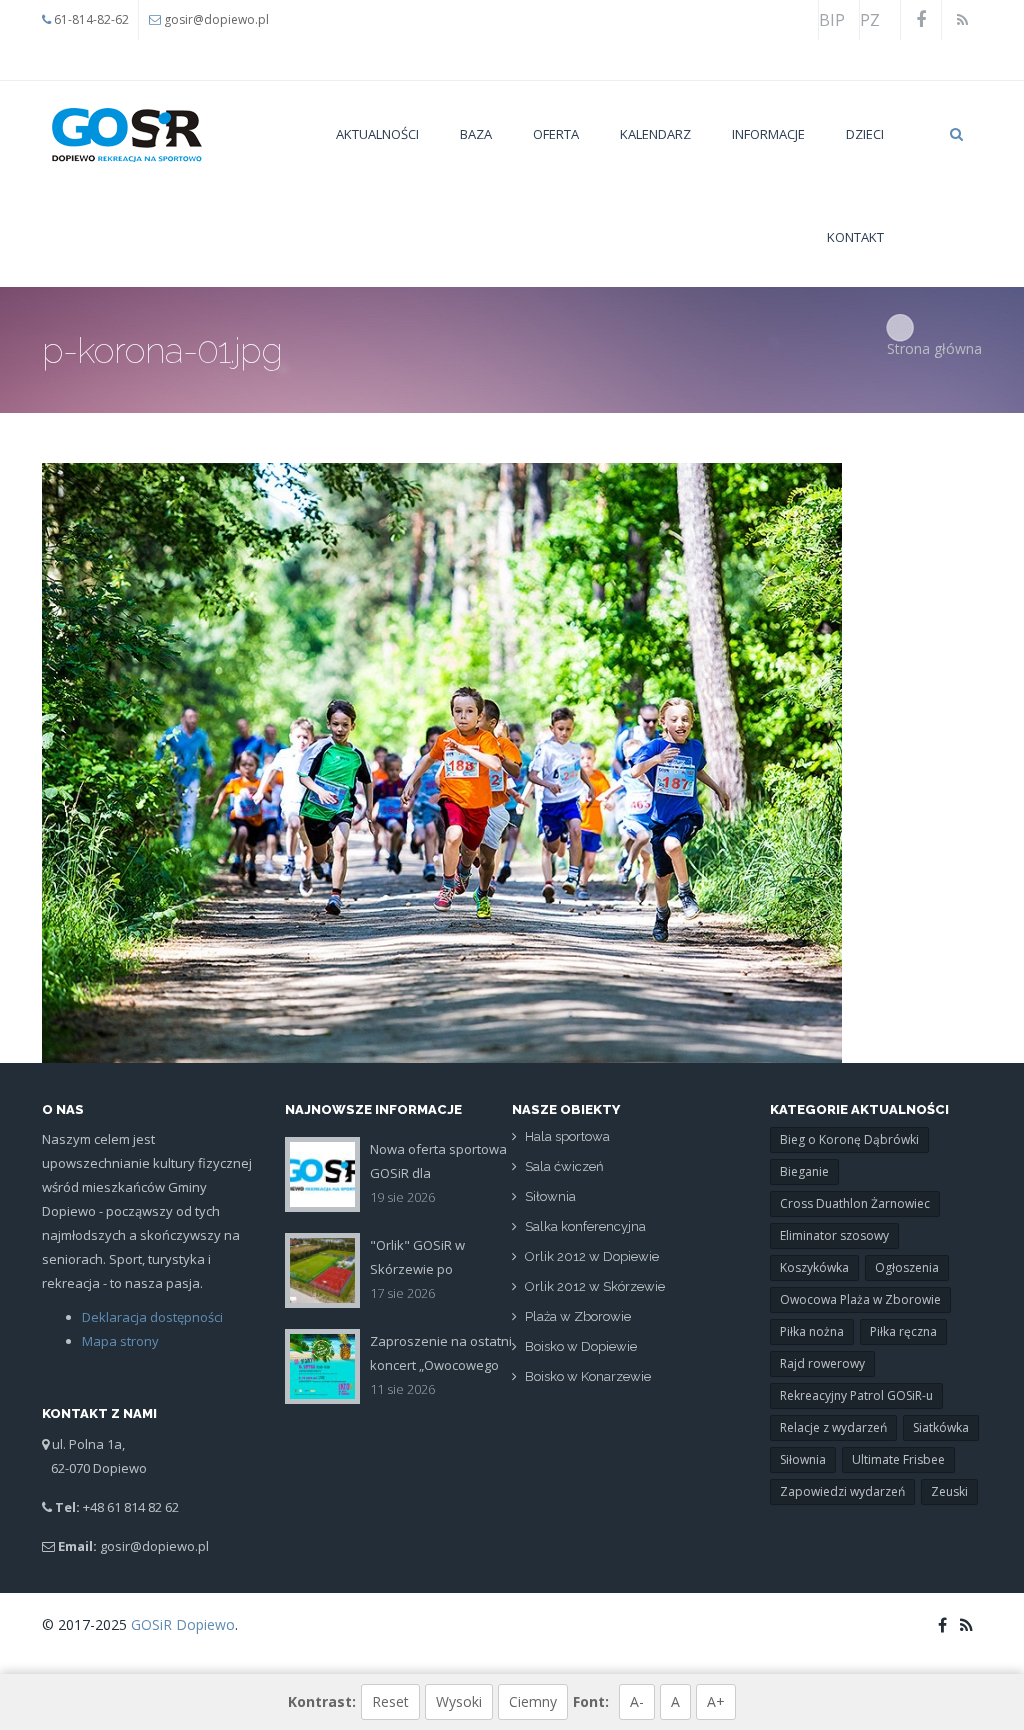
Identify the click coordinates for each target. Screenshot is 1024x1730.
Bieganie (804, 1171)
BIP (832, 20)
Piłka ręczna (903, 1331)
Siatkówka (941, 1427)
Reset (390, 1701)
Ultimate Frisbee (898, 1459)
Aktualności (377, 134)
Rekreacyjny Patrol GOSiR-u (856, 1395)
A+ (716, 1701)
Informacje (768, 134)
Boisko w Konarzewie (588, 1376)
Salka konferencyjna (585, 1226)
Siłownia (550, 1196)
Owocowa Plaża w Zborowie (860, 1299)
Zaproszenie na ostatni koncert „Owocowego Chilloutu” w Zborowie (441, 1365)
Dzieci (865, 134)
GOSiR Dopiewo (183, 1624)
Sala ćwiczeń (564, 1166)
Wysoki (459, 1701)
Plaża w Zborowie (578, 1316)
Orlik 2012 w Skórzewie (595, 1286)
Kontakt (855, 237)
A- (637, 1701)
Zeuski (949, 1491)
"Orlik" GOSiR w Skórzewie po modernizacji (417, 1269)
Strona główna (934, 348)
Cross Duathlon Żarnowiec (855, 1203)
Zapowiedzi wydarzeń (842, 1491)
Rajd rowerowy (822, 1363)
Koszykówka (814, 1267)
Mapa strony (120, 1341)
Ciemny (533, 1701)
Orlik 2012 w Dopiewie (592, 1256)
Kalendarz (655, 134)
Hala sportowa (567, 1136)
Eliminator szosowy (834, 1235)
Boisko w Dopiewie (581, 1346)
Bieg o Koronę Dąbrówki (849, 1139)
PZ (870, 20)
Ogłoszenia (907, 1267)
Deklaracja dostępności (152, 1317)
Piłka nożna (812, 1331)
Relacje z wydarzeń (833, 1427)
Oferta (556, 134)
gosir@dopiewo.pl (216, 19)
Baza (476, 134)
